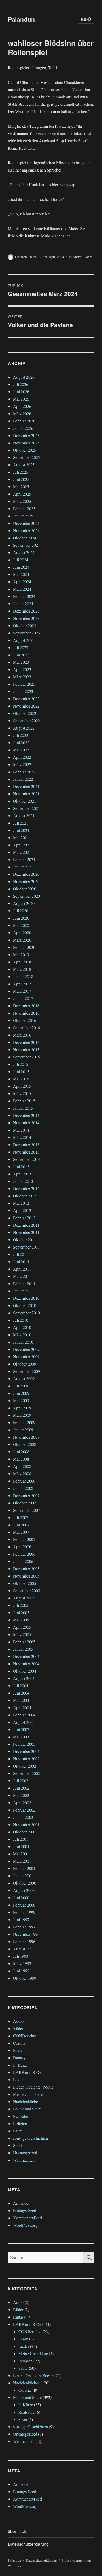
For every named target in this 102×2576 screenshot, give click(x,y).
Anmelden (22, 2203)
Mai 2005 (21, 1620)
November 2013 (26, 1152)
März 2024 (22, 589)
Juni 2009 (21, 1393)
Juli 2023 (21, 647)
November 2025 (26, 443)
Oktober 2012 (25, 1196)
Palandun (21, 19)
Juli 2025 (21, 472)
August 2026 (24, 377)
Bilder (18, 2028)
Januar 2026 (23, 428)
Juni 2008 (21, 1452)
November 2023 (26, 618)
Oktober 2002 (25, 1766)
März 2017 (22, 991)
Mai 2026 (21, 399)
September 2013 (27, 1159)
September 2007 (27, 1510)
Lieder (18, 2080)
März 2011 (22, 1276)
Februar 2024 (24, 596)
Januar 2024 (23, 604)
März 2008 (22, 1474)
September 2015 (27, 1057)
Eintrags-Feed (25, 2210)
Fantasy (19, 2058)
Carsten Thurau (27, 257)
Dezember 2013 (26, 1145)
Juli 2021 (21, 823)
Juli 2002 (21, 1781)
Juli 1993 (21, 1956)
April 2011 (22, 1269)
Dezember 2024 (26, 523)
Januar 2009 (23, 1430)
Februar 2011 (24, 1283)
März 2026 (22, 413)
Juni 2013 (21, 1166)
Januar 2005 (23, 1649)
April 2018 (22, 962)
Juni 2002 (21, 1788)
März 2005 (22, 1634)
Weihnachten (24, 2160)
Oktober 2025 (25, 450)
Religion (20, 2123)
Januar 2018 (23, 976)
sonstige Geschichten (30, 2138)
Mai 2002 (21, 1795)
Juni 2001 (21, 1846)
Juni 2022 (21, 742)
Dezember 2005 (26, 1569)
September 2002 (27, 1773)
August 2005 (24, 1598)
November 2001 (26, 1824)
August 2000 (24, 1890)
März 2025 (22, 501)
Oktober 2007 (25, 1503)
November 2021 (26, 794)
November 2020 (26, 881)
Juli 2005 (21, 1605)
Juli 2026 (21, 384)
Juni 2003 (21, 1729)
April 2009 (22, 1408)
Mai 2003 (21, 1737)
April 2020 (22, 933)
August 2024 (24, 552)
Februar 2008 (24, 1481)
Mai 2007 (21, 1532)
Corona (19, 2043)
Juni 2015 (21, 1071)
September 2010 (27, 1313)
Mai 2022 (21, 750)
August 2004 (24, 1678)
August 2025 (24, 465)
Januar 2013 (23, 1181)
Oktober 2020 (25, 889)
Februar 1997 (24, 1927)
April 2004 (22, 1707)
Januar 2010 (23, 1342)
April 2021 (22, 845)
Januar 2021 (23, 867)
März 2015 (22, 1093)
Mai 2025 (21, 487)
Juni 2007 (21, 1525)
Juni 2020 (21, 918)
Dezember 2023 (26, 611)
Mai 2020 (21, 925)
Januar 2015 (23, 1108)
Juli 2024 (21, 560)
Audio (18, 2021)
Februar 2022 (24, 772)
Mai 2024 (21, 574)
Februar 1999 (24, 1912)
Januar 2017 (23, 998)
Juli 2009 (21, 1386)
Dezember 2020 (26, 874)
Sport (18, 2145)
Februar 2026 (24, 421)
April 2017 (22, 984)
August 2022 (24, 728)
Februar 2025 (24, 508)
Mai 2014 (21, 1130)
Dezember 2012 (26, 1188)
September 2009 (27, 1371)
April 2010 (22, 1327)
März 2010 (22, 1335)
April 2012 (22, 1210)
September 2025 (27, 457)
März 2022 (22, 764)
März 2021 (22, 852)
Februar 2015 (24, 1101)
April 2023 (22, 669)
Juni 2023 (21, 655)
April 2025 (22, 494)
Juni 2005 (21, 1612)
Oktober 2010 (25, 1305)
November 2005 (26, 1576)
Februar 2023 (24, 684)
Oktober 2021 (25, 801)
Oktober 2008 (25, 1444)
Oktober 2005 (25, 1583)
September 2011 (27, 1247)
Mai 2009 (21, 1400)
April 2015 (22, 1086)
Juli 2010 (21, 1320)
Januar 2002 (23, 1817)
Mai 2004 (21, 1700)
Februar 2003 (24, 1744)
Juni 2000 (21, 1898)
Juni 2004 (21, 1693)
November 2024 (26, 530)
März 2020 (22, 940)
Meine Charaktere (28, 2094)
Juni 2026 (21, 392)
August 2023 (24, 640)
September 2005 (27, 1590)
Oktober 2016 (25, 1020)
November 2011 (26, 1232)
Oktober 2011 (25, 1240)
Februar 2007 (24, 1539)
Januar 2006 (23, 1561)
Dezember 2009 (26, 1349)
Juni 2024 (21, 567)
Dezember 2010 (26, 1298)
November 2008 (26, 1437)
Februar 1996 (24, 1941)
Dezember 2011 (26, 1225)
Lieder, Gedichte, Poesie (33, 2087)
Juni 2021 (21, 830)
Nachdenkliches (26, 2101)
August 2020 (24, 903)
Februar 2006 (24, 1554)
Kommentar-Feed (27, 2218)
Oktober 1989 (25, 1978)
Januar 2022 (23, 779)
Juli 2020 (21, 911)
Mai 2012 (21, 1203)
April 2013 (22, 1174)
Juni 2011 (21, 1261)
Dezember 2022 (26, 699)
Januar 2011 (23, 1291)
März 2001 (22, 1861)
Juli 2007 (21, 1517)
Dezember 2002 (26, 1751)
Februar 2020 (24, 947)
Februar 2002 (24, 1810)
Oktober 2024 (25, 538)
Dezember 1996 (26, 1934)
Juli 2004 (21, 1686)
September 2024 (27, 545)
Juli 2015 (21, 1064)
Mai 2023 (21, 662)
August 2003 (24, 1722)
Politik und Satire (27, 2109)
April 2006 (22, 1547)
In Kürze (75, 257)
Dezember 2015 (26, 1042)
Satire (88, 257)
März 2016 (22, 1035)
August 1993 (24, 1949)
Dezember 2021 (26, 786)
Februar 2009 (24, 1422)
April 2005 (22, 1627)
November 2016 (26, 1013)
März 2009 (22, 1415)
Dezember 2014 (26, 1115)
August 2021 (24, 816)
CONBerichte (25, 2036)
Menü (86, 19)
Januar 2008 (23, 1488)
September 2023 (27, 633)
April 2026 (22, 406)
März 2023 (22, 677)
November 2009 (26, 1357)
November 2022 (26, 706)
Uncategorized (25, 2153)
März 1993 (22, 1963)
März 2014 (22, 1137)
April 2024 (22, 582)
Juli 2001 (21, 1839)
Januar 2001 (23, 1876)
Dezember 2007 (26, 1495)
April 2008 (22, 1466)
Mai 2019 (21, 954)
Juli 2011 (21, 1254)
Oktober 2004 (25, 1671)
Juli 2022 (21, 735)
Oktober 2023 (25, 625)
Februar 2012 (24, 1218)
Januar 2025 (23, 516)
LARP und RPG (27, 2072)
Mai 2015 (21, 1079)
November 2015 (26, 1049)
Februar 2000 (24, 1905)
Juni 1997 (21, 1919)
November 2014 (26, 1123)
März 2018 (22, 969)
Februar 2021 (24, 859)
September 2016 (27, 1028)
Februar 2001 (24, 1868)
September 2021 (27, 808)
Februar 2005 (24, 1642)
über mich (17, 2531)
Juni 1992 (21, 1971)
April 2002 (22, 1802)
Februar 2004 (24, 1715)
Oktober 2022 (25, 713)
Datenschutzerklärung (28, 2544)
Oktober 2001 (25, 1832)
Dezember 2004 (26, 1656)
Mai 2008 (21, 1459)
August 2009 (24, 1378)
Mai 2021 (21, 837)
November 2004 (26, 1664)
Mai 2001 (21, 1854)
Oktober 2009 (25, 1364)
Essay (18, 2050)
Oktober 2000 (25, 1883)
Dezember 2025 (26, 435)
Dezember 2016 (26, 1006)
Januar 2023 (23, 691)
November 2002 (26, 1759)
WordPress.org (25, 2225)
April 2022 (22, 757)
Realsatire (21, 2116)
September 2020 (27, 896)
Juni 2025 (21, 479)
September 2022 (27, 721)
